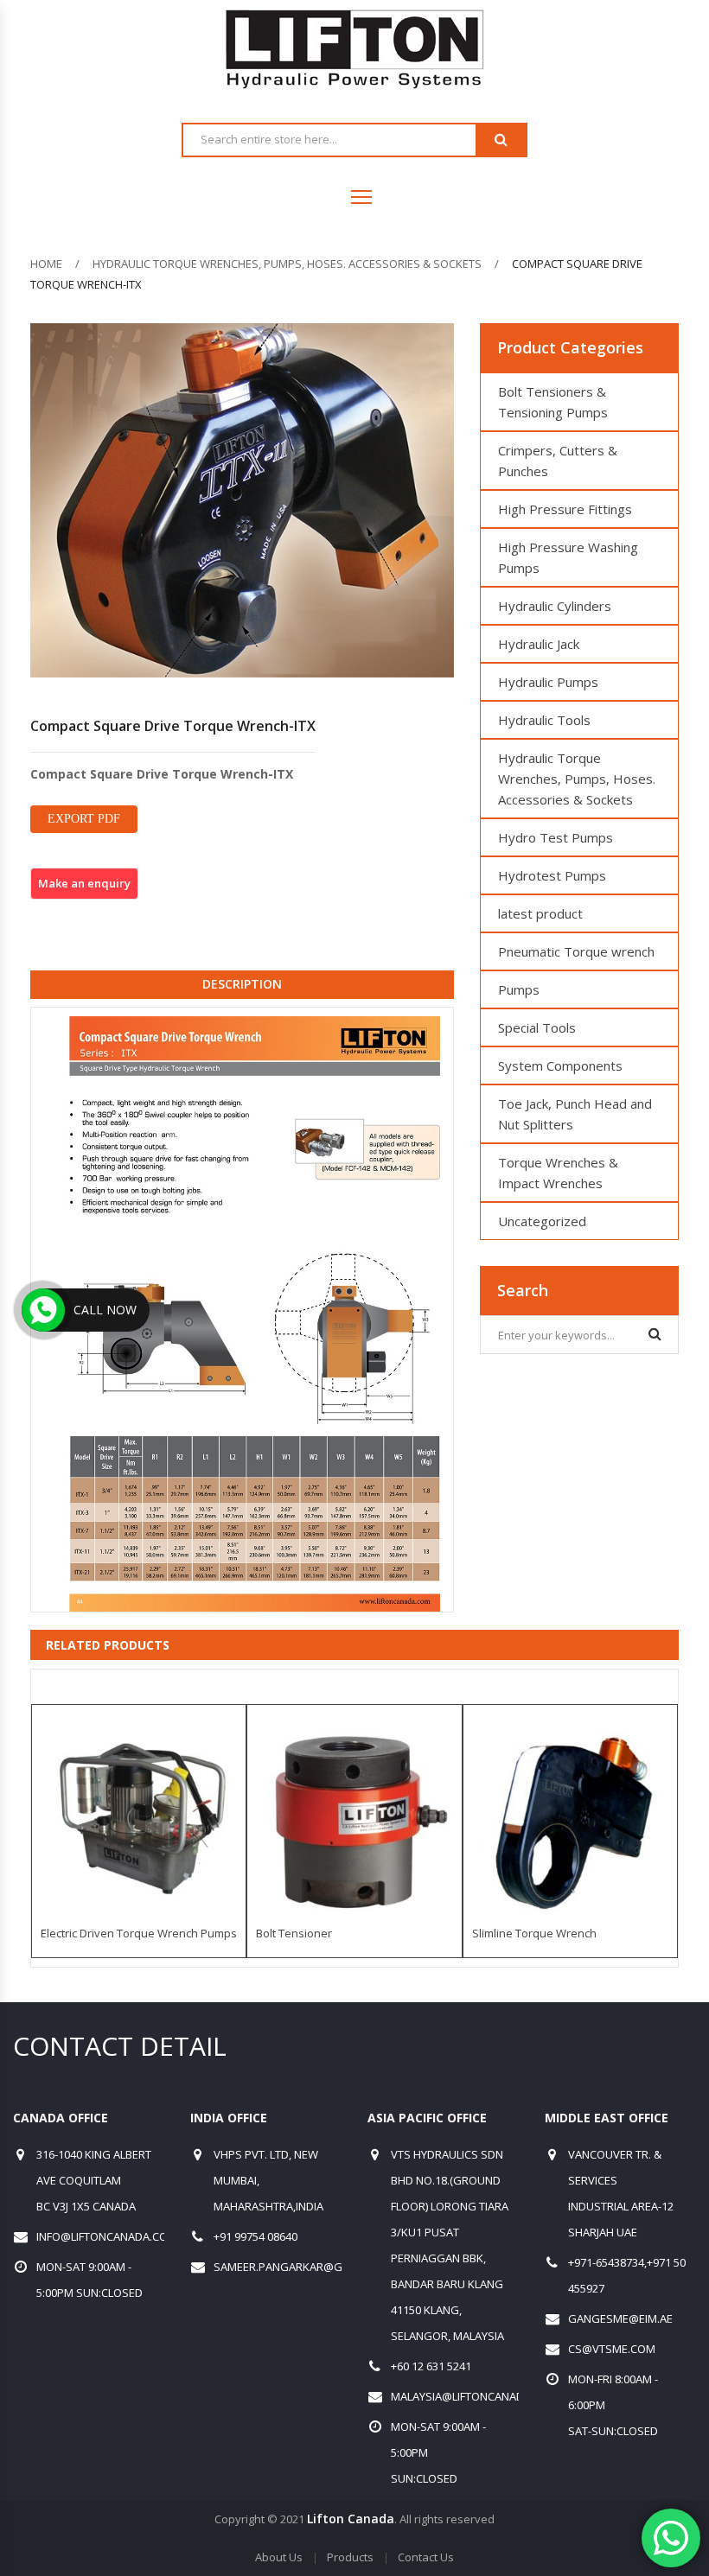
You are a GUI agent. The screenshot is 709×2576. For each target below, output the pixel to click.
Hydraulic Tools (544, 720)
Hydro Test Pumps (556, 837)
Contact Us (426, 2557)
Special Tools (537, 1027)
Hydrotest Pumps (552, 875)
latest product (540, 913)
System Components (560, 1065)
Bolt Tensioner (294, 1933)
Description (242, 984)
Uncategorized (542, 1221)
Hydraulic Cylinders (555, 606)
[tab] (242, 984)
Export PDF (84, 819)
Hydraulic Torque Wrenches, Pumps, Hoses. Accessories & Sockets (287, 264)
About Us (279, 2557)
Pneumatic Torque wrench (576, 951)
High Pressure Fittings (565, 509)
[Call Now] (43, 1310)
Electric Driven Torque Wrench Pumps (139, 1933)
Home (46, 264)
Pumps (519, 989)
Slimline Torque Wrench (534, 1933)
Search (501, 140)
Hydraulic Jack (539, 644)
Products (350, 2557)
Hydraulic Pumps (548, 682)
